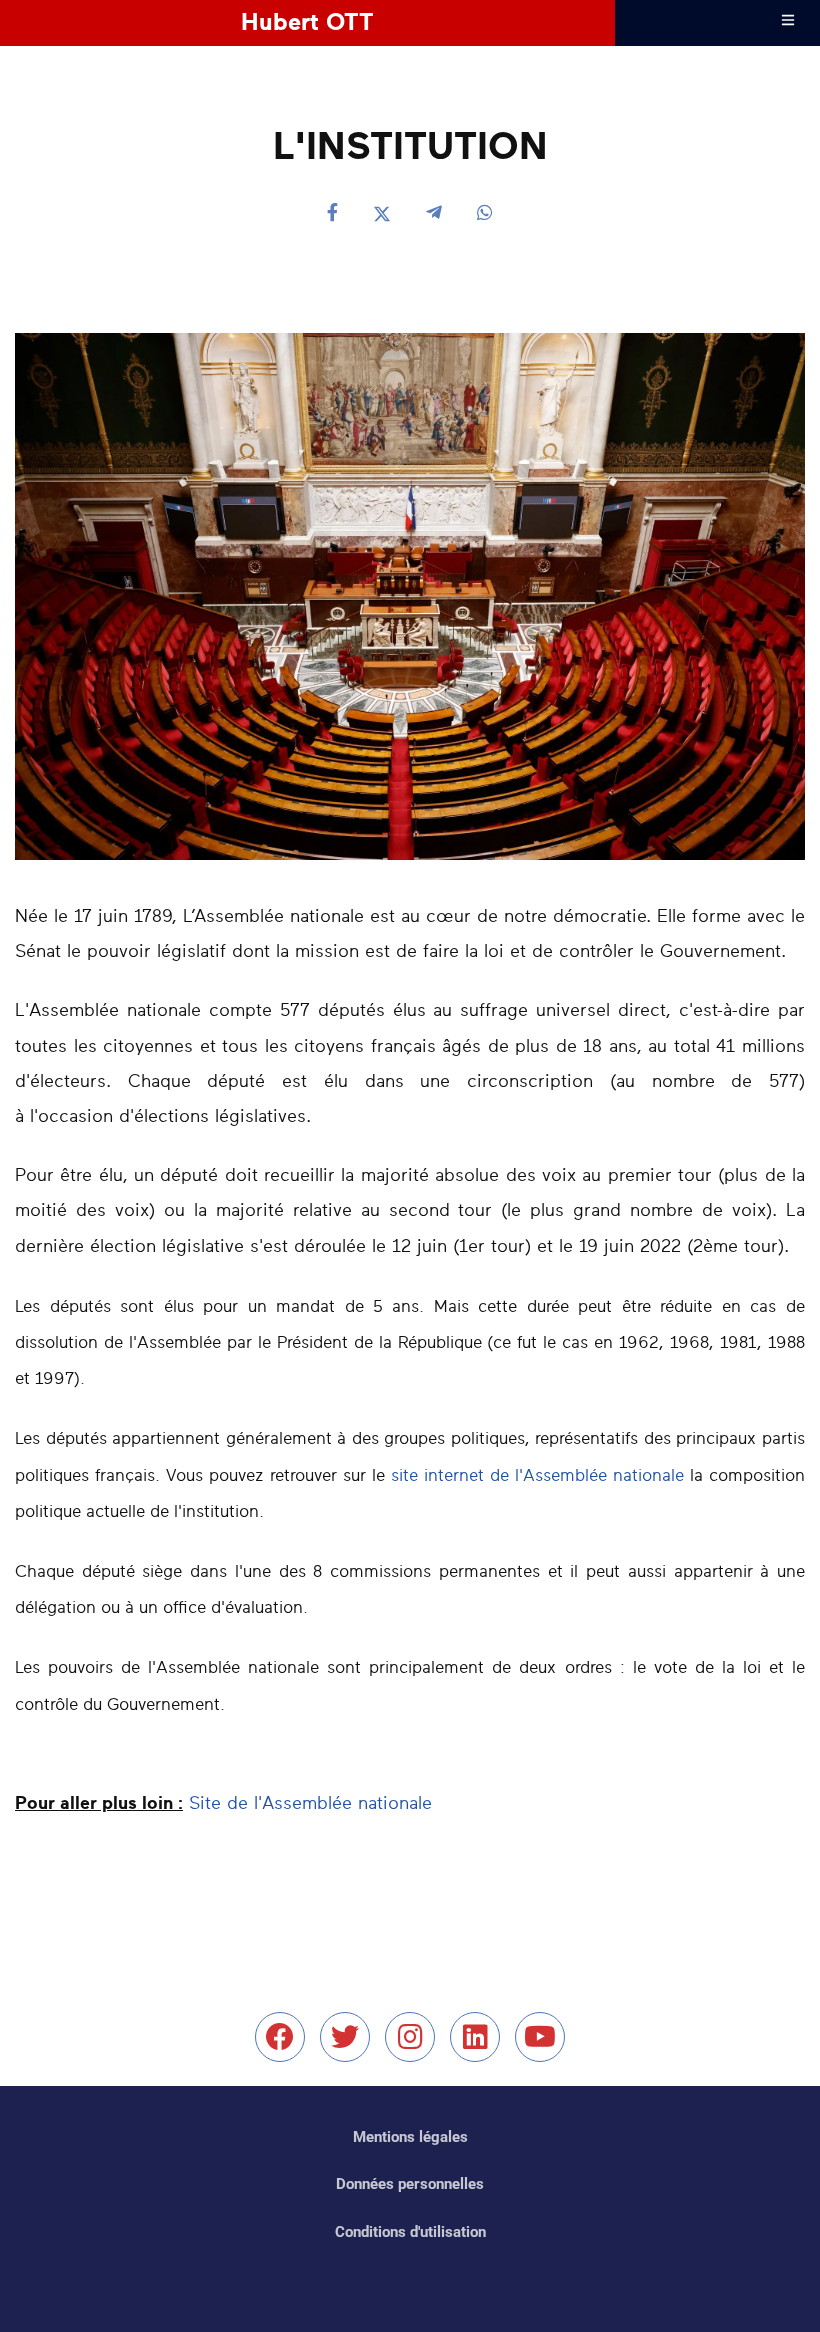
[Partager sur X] (382, 214)
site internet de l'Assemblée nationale (537, 1475)
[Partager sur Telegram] (434, 214)
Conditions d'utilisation (410, 2232)
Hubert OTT (307, 23)
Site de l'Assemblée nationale (310, 1804)
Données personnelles (410, 2184)
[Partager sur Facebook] (332, 214)
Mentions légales (410, 2137)
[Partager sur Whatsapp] (485, 214)
